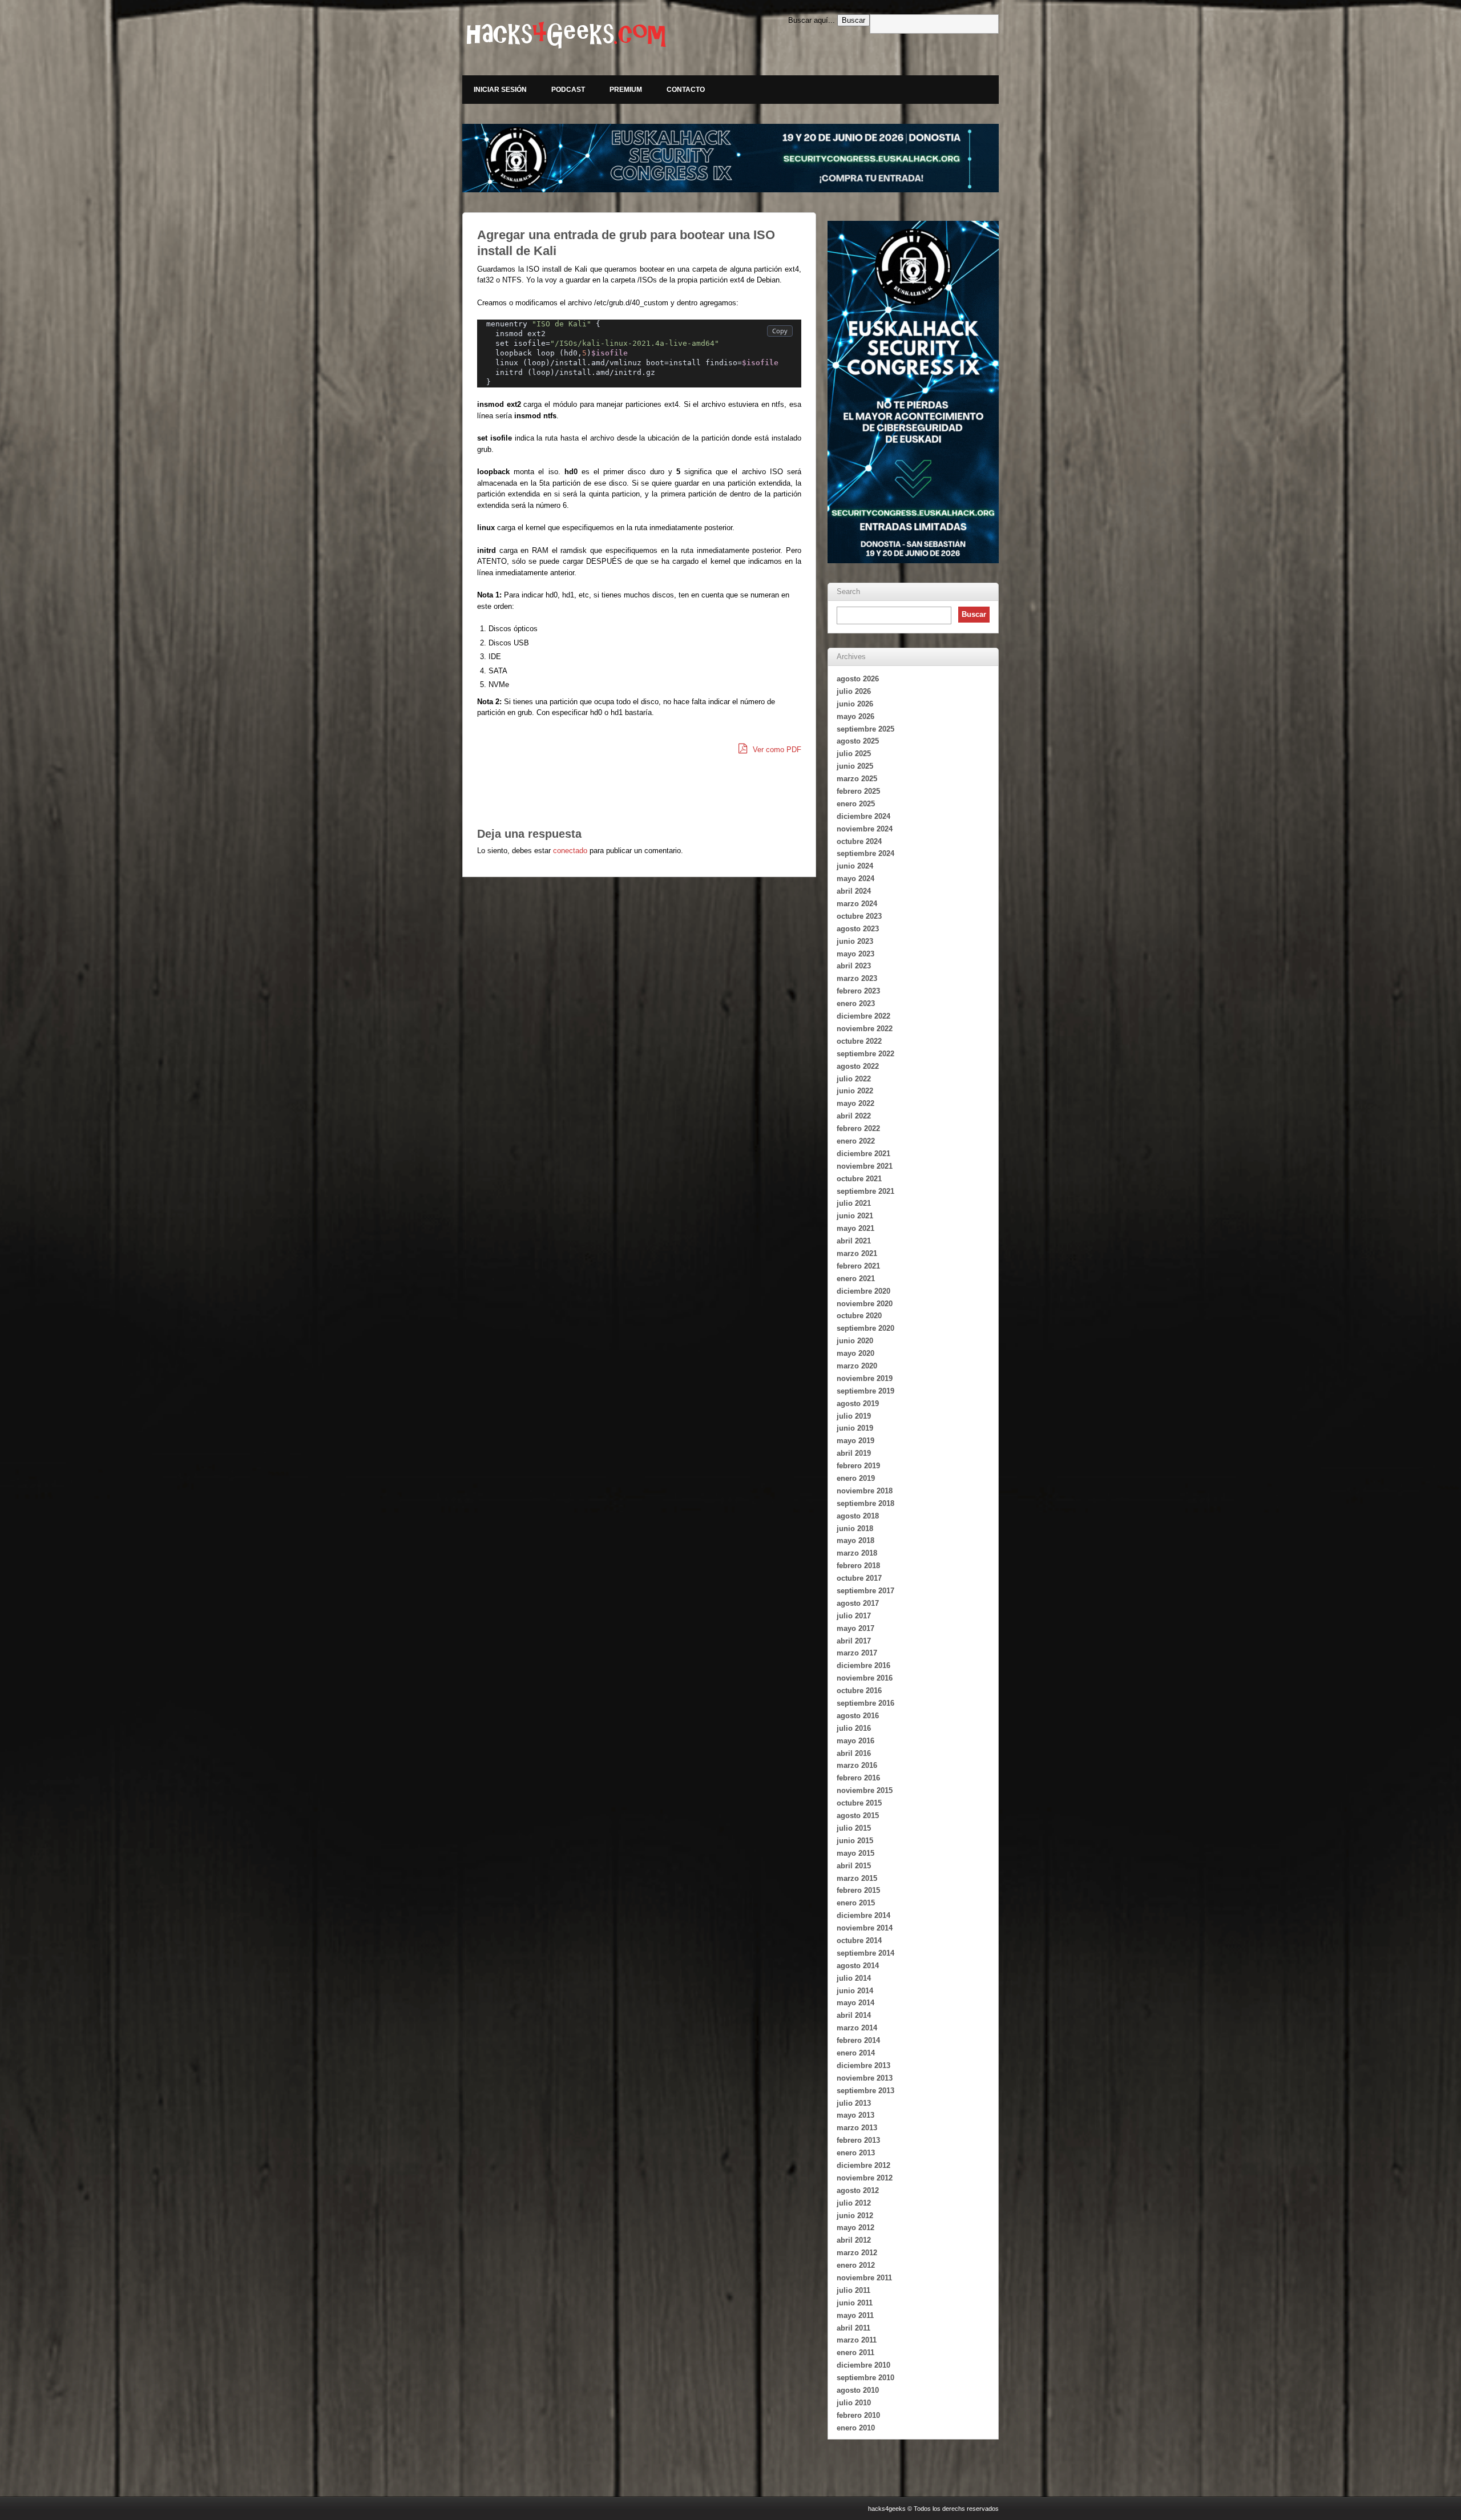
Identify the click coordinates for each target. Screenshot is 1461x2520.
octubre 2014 (859, 1941)
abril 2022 (854, 1116)
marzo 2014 (857, 2028)
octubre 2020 (859, 1316)
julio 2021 (854, 1203)
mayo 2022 (855, 1103)
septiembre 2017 (865, 1591)
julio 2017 (854, 1616)
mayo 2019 (855, 1441)
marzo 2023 (857, 978)
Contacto (686, 90)
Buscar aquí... (812, 20)
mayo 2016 (855, 1741)
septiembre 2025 (865, 729)
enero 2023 (856, 1003)
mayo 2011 (855, 2315)
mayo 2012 (855, 2228)
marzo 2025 (857, 779)
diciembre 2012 (863, 2165)
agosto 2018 (858, 1516)
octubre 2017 (859, 1578)
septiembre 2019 (865, 1391)
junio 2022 (855, 1091)
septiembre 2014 (865, 1953)
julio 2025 (854, 754)
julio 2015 (854, 1828)
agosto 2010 (858, 2390)
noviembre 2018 (865, 1491)
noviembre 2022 (865, 1029)
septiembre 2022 (865, 1054)
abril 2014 (854, 2015)
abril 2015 (854, 1866)
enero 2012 (856, 2265)
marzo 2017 (857, 1653)
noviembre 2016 (865, 1678)
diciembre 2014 (863, 1915)
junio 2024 (855, 866)
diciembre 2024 (863, 816)
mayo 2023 (855, 954)
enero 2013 (856, 2153)
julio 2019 (854, 1416)
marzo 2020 (857, 1366)
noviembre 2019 (865, 1378)
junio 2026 (855, 704)
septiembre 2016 (865, 1703)
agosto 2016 (858, 1716)
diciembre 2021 (863, 1154)
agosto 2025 (858, 741)
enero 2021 (856, 1279)
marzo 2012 (857, 2253)
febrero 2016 (858, 1778)
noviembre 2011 (864, 2278)
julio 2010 (854, 2403)
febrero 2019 (858, 1466)
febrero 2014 (858, 2040)
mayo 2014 (855, 2003)
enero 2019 (856, 1478)
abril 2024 (854, 891)
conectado (570, 851)
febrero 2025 (858, 791)
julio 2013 (854, 2103)
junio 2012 (855, 2216)
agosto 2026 (858, 679)
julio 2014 (854, 1978)
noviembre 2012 (865, 2178)
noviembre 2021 (865, 1166)
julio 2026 (854, 691)
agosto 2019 (858, 1404)
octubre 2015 (859, 1803)
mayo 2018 (855, 1540)
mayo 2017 (855, 1628)
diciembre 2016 (863, 1665)
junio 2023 (855, 941)
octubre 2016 (859, 1691)
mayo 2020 (855, 1353)
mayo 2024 (855, 879)
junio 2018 (855, 1528)
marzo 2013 (857, 2128)
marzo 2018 (857, 1553)
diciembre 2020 (863, 1291)
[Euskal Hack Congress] (730, 158)
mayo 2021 (855, 1228)
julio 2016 (854, 1728)
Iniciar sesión (500, 90)
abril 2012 (854, 2240)
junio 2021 (855, 1216)
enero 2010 (856, 2428)
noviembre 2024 (865, 829)
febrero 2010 (858, 2415)
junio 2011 (855, 2303)
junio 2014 (855, 1991)
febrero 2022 (858, 1128)
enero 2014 (856, 2053)
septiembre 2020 (865, 1328)
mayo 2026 (855, 716)
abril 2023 (854, 966)
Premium (626, 90)
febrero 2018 (858, 1566)
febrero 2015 (858, 1890)
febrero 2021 (858, 1266)
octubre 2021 (859, 1179)
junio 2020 (855, 1341)
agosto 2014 (858, 1966)
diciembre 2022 (863, 1016)
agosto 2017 (858, 1603)
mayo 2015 (855, 1853)
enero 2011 (855, 2353)
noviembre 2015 (865, 1790)
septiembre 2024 (865, 853)
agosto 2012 (858, 2190)
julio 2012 (854, 2203)
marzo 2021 (857, 1253)
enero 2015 (856, 1903)
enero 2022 (856, 1141)
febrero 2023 (858, 991)
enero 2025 (856, 804)
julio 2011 (853, 2290)
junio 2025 (855, 766)
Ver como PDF (776, 750)
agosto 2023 (858, 929)
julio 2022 (854, 1079)
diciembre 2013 (863, 2065)
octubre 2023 (859, 916)
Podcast (568, 90)
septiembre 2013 (865, 2091)
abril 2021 (854, 1241)
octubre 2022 (859, 1041)
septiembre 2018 (865, 1503)
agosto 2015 (858, 1816)
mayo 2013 (855, 2115)
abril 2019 (854, 1453)
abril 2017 (854, 1641)
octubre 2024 (859, 841)
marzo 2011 (857, 2340)
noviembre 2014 (865, 1928)
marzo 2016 (857, 1765)
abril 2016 (854, 1753)
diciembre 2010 (863, 2365)
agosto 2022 (858, 1066)
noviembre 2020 (865, 1304)
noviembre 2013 (865, 2078)
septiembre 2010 (865, 2378)
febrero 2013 (858, 2140)
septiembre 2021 (865, 1191)
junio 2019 (855, 1428)
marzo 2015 (857, 1878)
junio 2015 (855, 1841)
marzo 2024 (857, 904)
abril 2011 (853, 2328)
